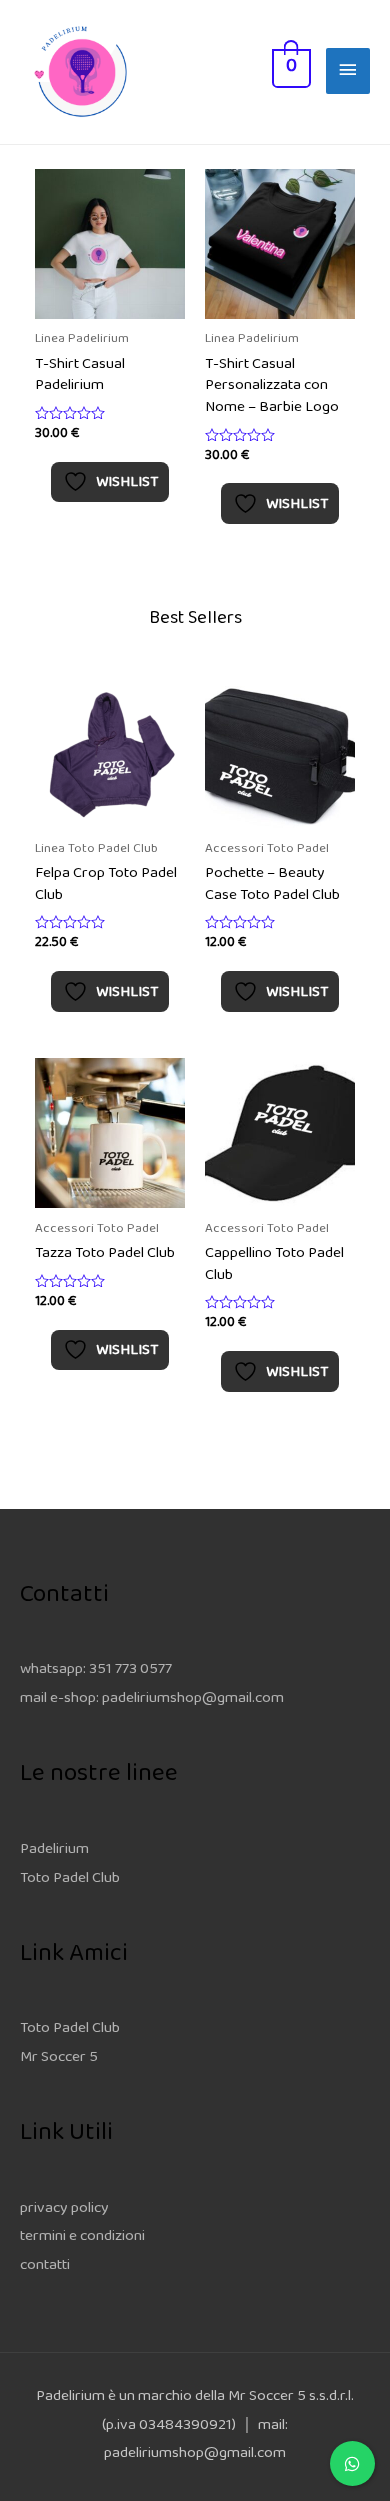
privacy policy (64, 2209)
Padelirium (54, 1850)
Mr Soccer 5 (59, 2058)
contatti (45, 2266)
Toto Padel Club (70, 1879)
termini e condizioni (82, 2237)
